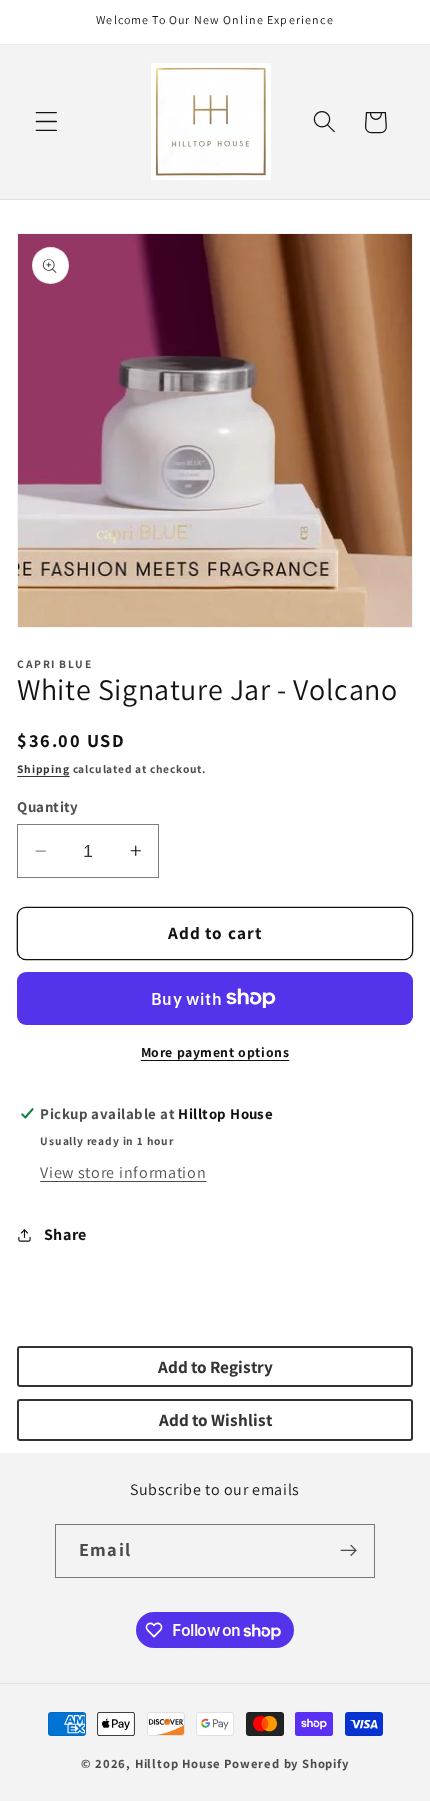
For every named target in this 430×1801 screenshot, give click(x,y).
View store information (123, 1172)
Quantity (48, 806)
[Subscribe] (348, 1551)
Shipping (43, 768)
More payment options (215, 1052)
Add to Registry (215, 1366)
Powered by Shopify (286, 1763)
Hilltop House (178, 1763)
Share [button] (65, 1234)
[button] (46, 122)
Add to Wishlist (215, 1419)
